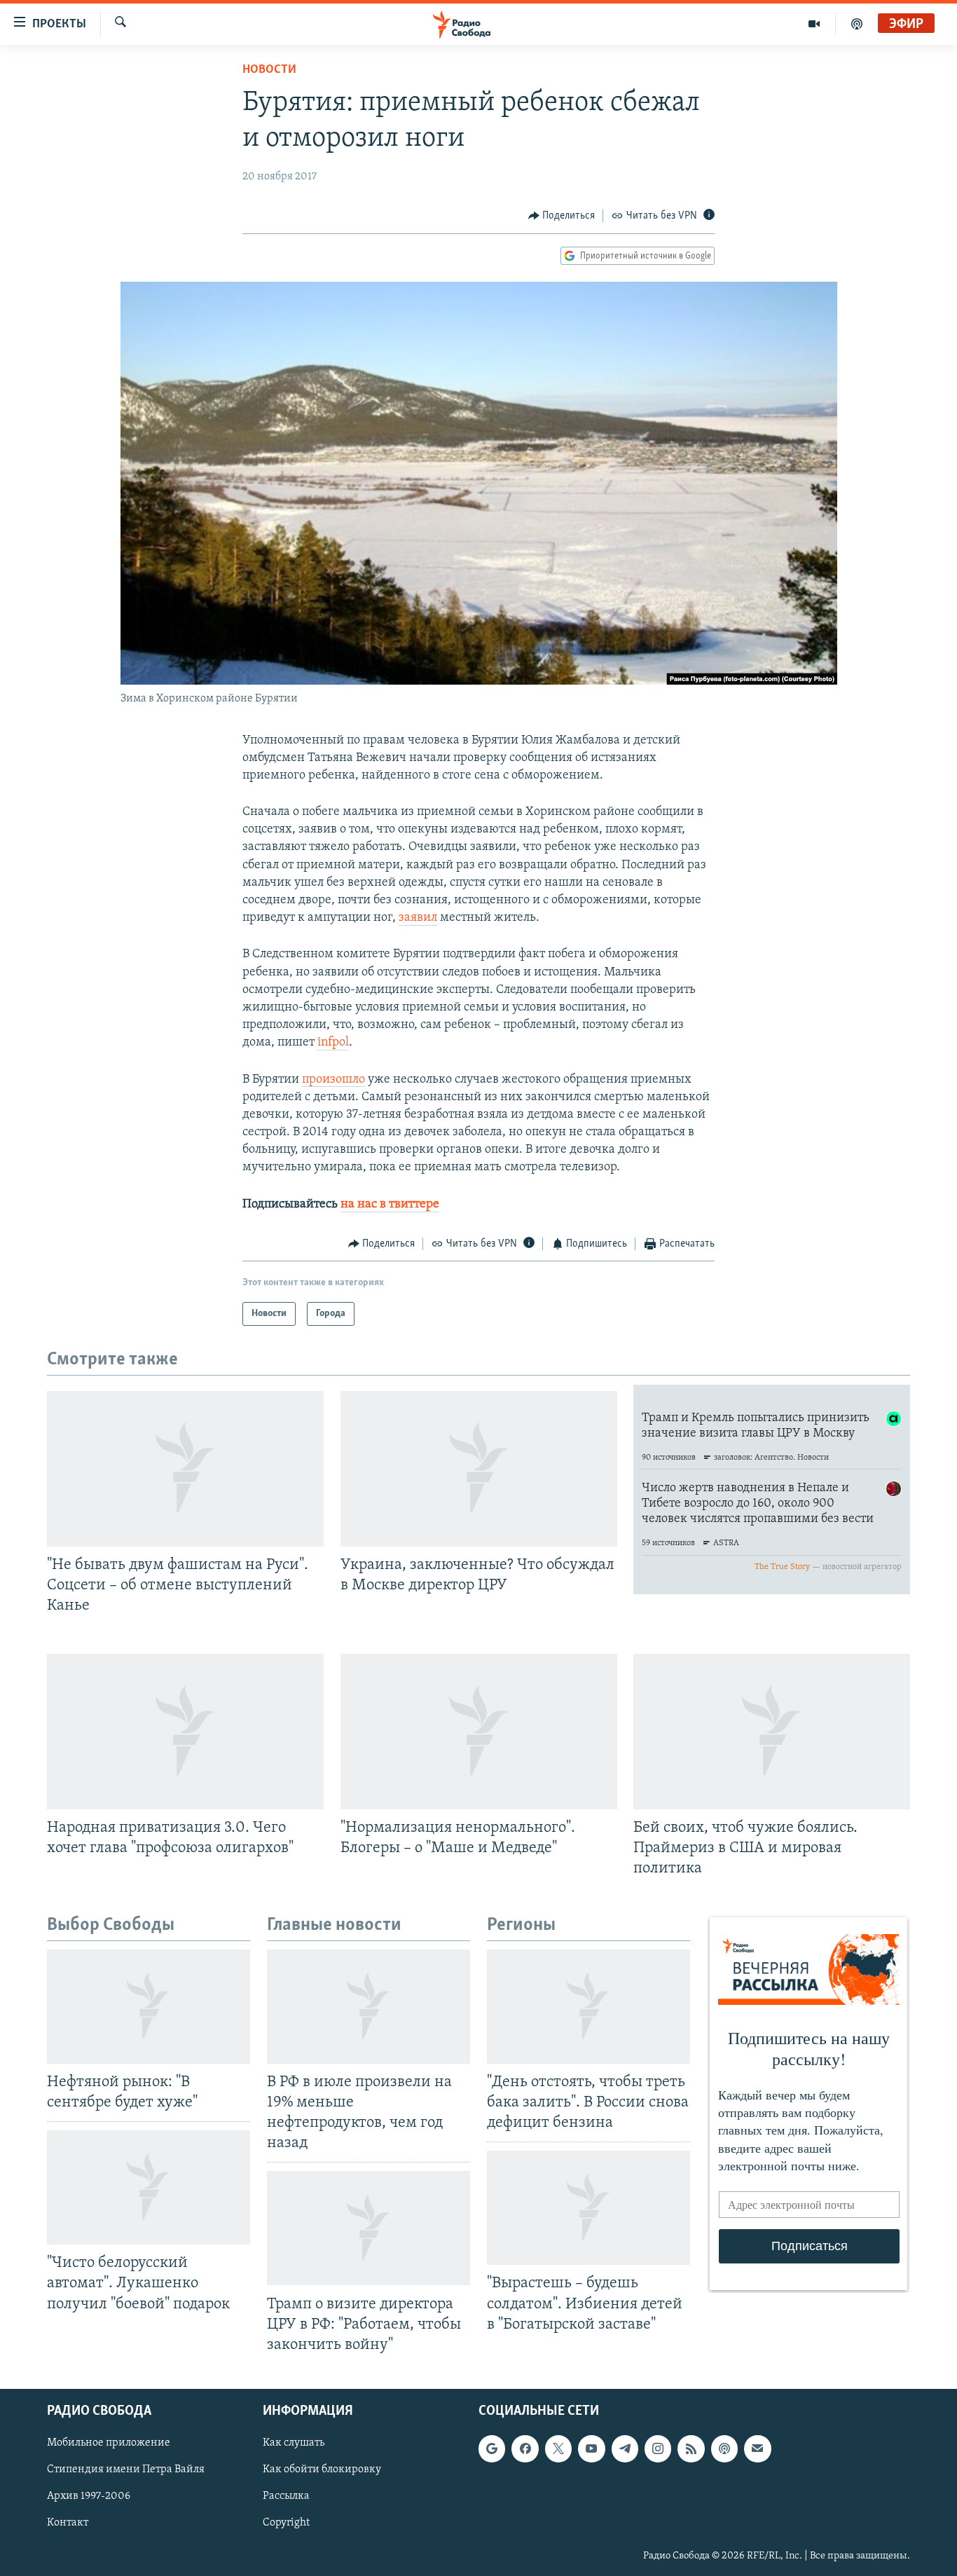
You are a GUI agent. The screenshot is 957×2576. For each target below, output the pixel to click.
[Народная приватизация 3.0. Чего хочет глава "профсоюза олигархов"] (185, 1732)
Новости (269, 70)
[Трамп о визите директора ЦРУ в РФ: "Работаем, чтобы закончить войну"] (369, 2228)
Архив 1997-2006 (89, 2496)
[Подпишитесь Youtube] (591, 2448)
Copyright (286, 2523)
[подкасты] (857, 24)
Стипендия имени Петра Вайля (126, 2469)
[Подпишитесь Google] (492, 2448)
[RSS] (691, 2448)
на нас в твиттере (390, 1205)
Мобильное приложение (109, 2443)
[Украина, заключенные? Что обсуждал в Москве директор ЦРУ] (479, 1469)
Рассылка (286, 2496)
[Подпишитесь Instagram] (658, 2448)
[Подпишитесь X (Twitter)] (558, 2448)
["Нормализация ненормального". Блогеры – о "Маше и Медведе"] (479, 1732)
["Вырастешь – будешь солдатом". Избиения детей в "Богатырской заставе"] (588, 2208)
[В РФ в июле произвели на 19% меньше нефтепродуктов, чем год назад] (369, 2007)
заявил (418, 918)
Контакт (68, 2523)
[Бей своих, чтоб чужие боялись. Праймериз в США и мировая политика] (772, 1732)
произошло (333, 1080)
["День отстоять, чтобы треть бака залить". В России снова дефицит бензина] (588, 2007)
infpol (333, 1043)
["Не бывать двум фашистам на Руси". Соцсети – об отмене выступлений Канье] (185, 1469)
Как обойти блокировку (322, 2469)
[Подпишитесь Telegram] (625, 2448)
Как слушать (294, 2443)
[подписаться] (757, 2448)
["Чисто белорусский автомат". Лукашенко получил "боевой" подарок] (149, 2187)
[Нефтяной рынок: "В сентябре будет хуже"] (149, 2007)
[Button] (562, 216)
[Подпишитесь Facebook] (525, 2448)
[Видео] (814, 24)
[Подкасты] (724, 2448)
